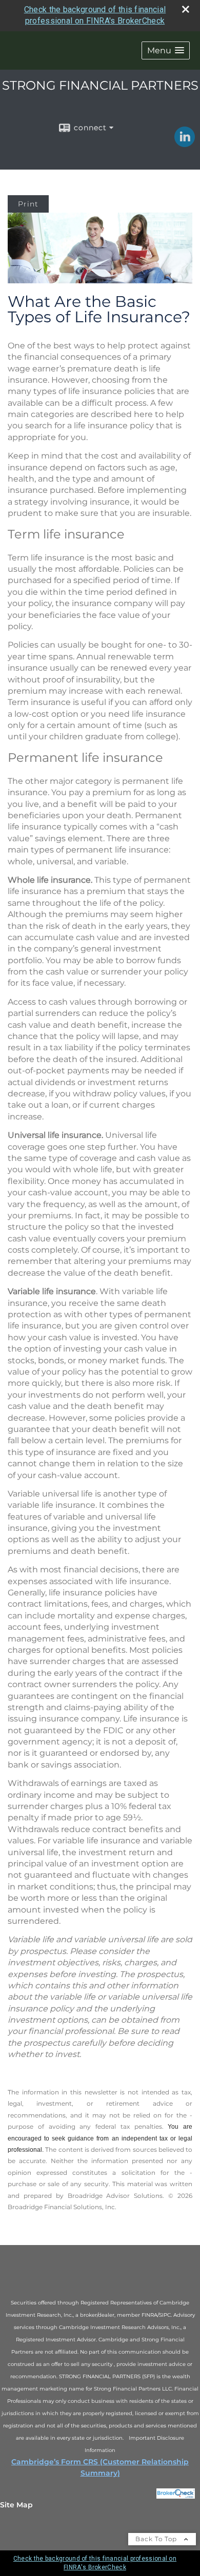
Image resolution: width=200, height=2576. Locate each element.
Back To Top (157, 2539)
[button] (166, 50)
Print (28, 204)
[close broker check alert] (186, 9)
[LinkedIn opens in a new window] (185, 143)
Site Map (16, 2505)
